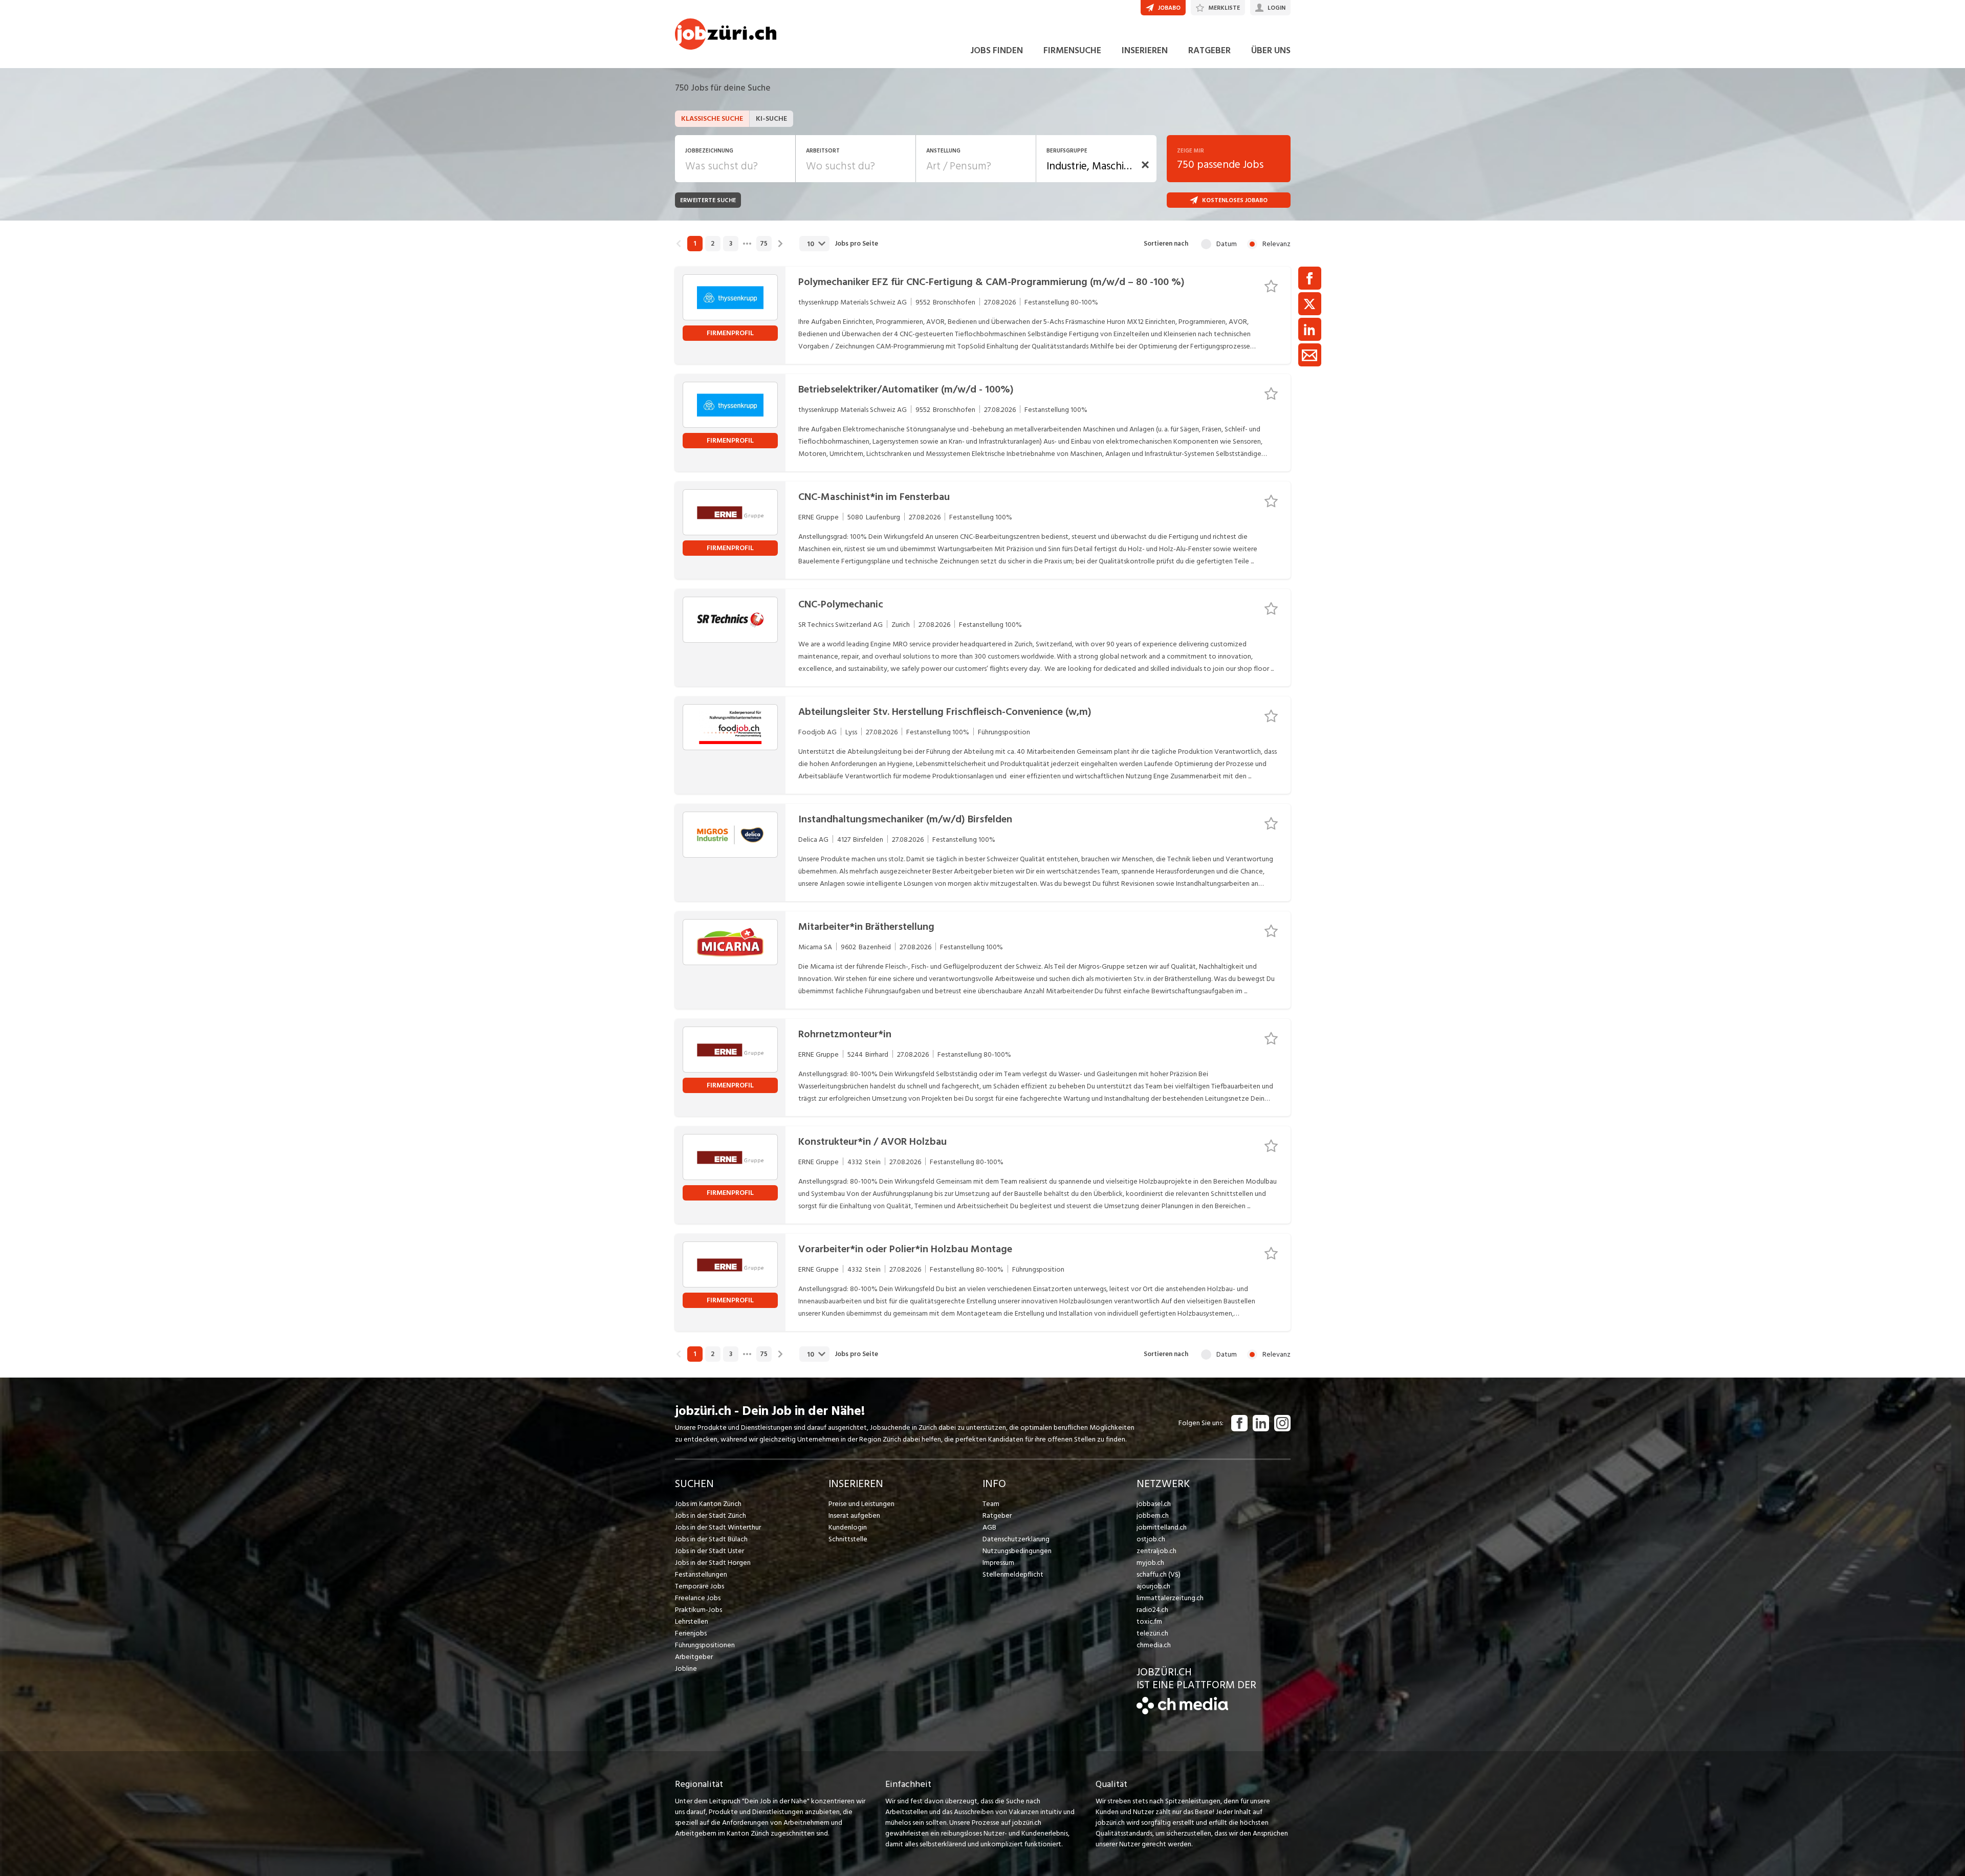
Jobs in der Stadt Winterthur (718, 1527)
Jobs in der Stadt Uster (709, 1551)
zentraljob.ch (1156, 1551)
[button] (1145, 165)
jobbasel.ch (1154, 1504)
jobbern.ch (1153, 1515)
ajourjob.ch (1153, 1586)
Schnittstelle (848, 1539)
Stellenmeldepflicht (1013, 1574)
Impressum (998, 1563)
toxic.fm (1149, 1621)
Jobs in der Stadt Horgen (713, 1563)
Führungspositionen (705, 1645)
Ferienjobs (691, 1633)
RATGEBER (1209, 50)
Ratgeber (997, 1515)
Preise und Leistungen (861, 1504)
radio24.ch (1152, 1610)
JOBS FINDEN (997, 50)
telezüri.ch (1152, 1633)
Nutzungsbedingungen (1017, 1551)
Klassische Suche (712, 118)
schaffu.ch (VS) (1159, 1574)
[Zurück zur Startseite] (1182, 1712)
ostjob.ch (1151, 1539)
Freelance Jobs (698, 1598)
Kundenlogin (848, 1527)
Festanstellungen (701, 1574)
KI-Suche (771, 118)
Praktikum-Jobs (698, 1610)
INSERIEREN (1145, 50)
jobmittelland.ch (1162, 1527)
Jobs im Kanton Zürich (708, 1504)
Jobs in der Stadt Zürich (711, 1515)
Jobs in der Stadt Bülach (711, 1539)
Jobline (686, 1668)
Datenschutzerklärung (1016, 1539)
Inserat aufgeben (854, 1515)
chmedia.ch (1154, 1645)
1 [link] (695, 244)
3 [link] (731, 244)
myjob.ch (1150, 1563)
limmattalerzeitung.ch (1170, 1598)
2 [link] (713, 244)
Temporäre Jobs (700, 1586)
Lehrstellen (692, 1621)
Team (991, 1504)
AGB (989, 1527)
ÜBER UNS (1271, 50)
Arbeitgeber (694, 1657)
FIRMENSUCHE (1072, 50)
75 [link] (764, 244)
